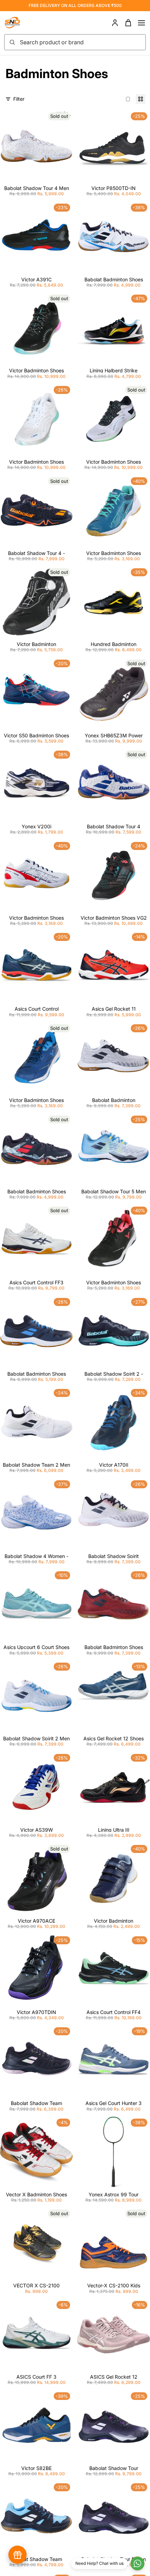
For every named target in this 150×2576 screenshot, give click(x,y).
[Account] (115, 23)
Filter (19, 99)
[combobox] (81, 42)
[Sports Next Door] (20, 23)
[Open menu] (141, 23)
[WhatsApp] (137, 2563)
